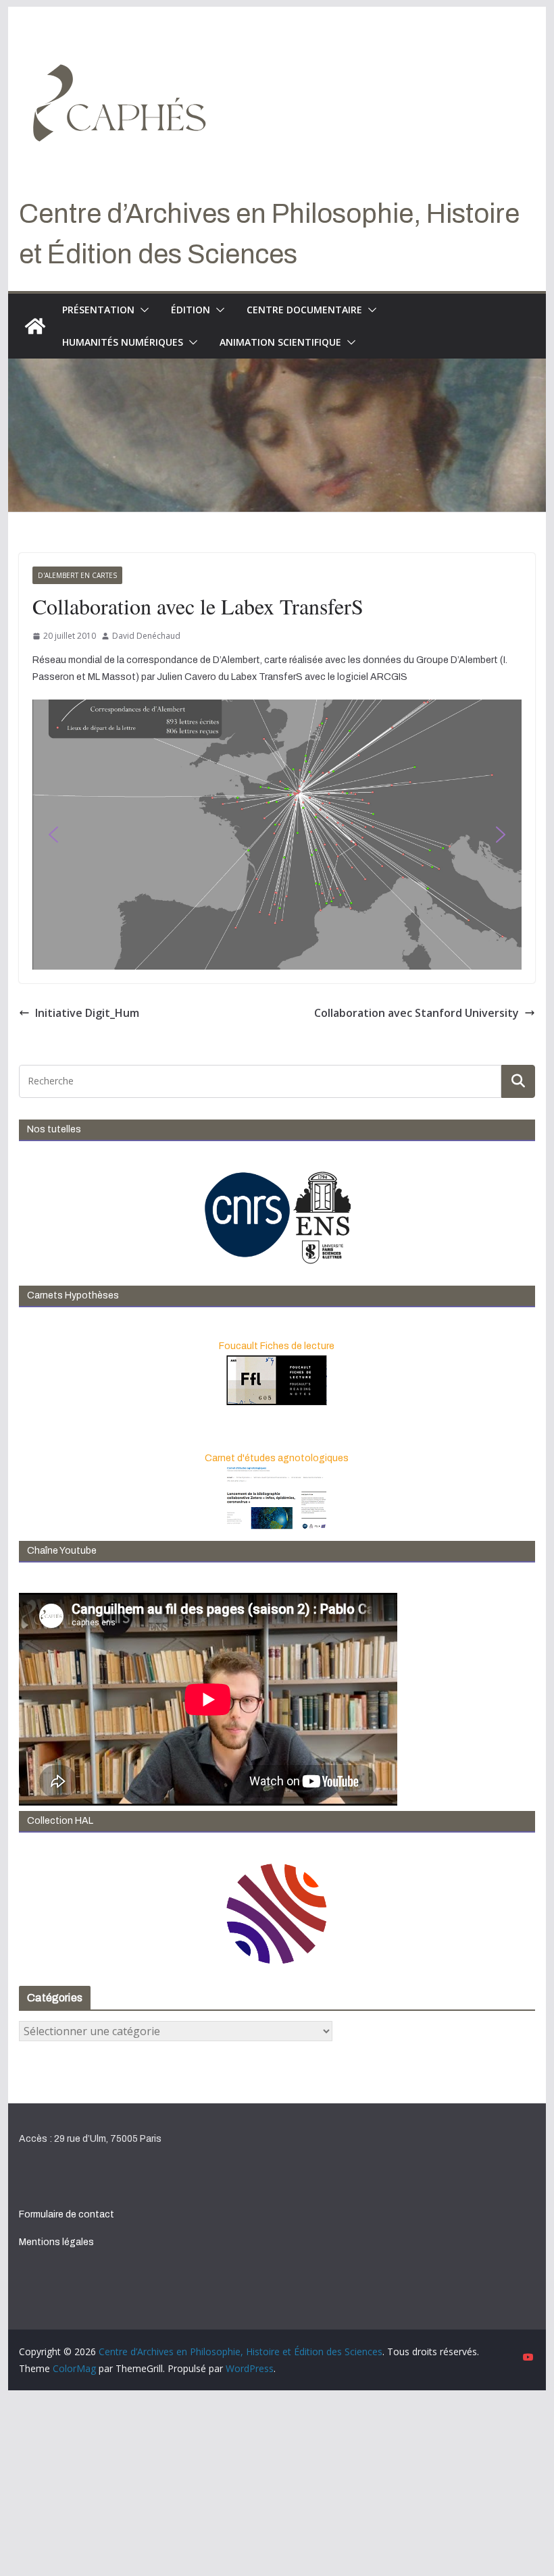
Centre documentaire (304, 310)
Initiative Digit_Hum (87, 1013)
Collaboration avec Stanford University (417, 1013)
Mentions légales (56, 2242)
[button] (142, 310)
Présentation (98, 310)
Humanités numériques (123, 342)
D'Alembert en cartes (77, 575)
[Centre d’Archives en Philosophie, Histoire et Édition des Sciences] (35, 326)
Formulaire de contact (67, 2214)
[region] (277, 835)
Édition (191, 310)
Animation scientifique (280, 342)
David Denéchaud (146, 636)
